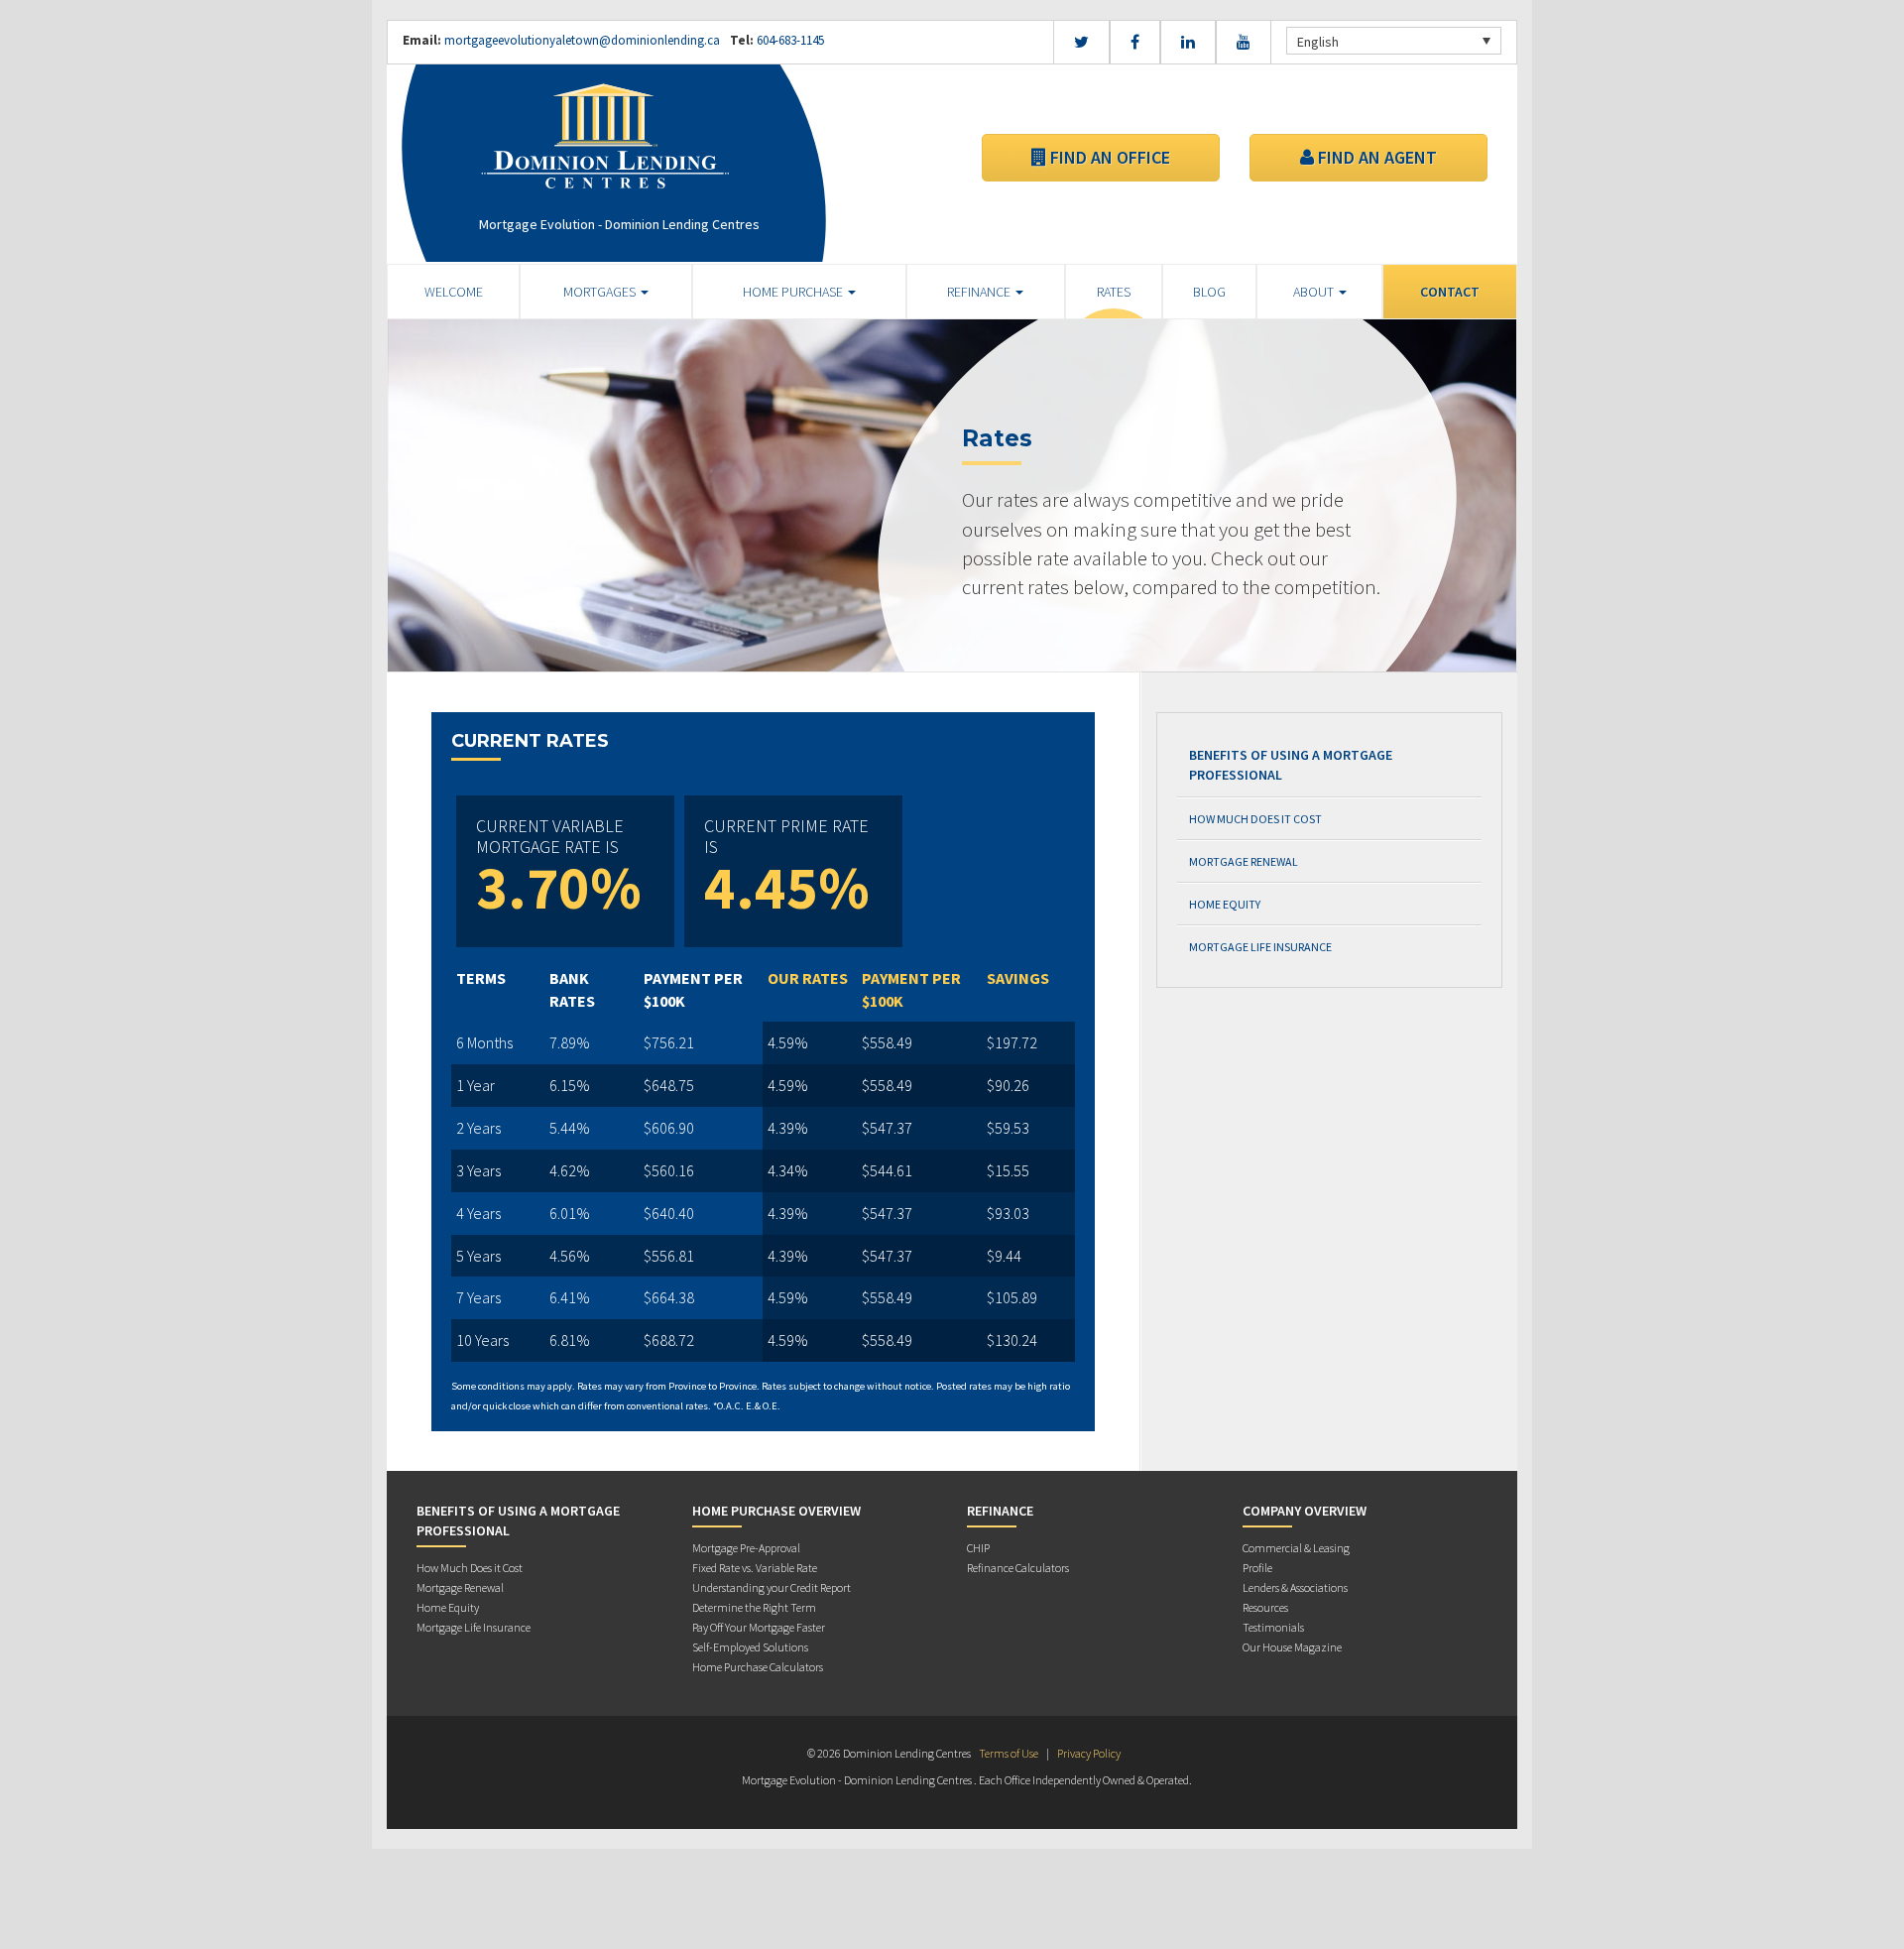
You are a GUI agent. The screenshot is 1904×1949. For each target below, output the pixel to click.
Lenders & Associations (1295, 1587)
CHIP (978, 1548)
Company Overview (1305, 1511)
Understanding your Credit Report (772, 1587)
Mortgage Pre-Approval (746, 1548)
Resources (1265, 1607)
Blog (1209, 292)
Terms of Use (1009, 1753)
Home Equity (1225, 904)
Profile (1257, 1568)
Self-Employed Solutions (750, 1647)
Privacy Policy (1089, 1753)
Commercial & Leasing (1296, 1548)
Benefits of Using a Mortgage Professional (1291, 765)
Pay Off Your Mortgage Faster (759, 1627)
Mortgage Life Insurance (1260, 947)
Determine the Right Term (754, 1607)
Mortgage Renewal (1244, 861)
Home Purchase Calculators (758, 1667)
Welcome (454, 292)
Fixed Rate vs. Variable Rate (755, 1568)
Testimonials (1273, 1627)
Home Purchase (794, 292)
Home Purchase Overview (776, 1511)
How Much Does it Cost (1255, 819)
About (1315, 292)
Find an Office (1108, 157)
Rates (1114, 292)
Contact (1450, 292)
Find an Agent (1375, 157)
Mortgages (601, 292)
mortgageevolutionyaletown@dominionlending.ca (582, 40)
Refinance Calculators (1018, 1568)
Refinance (980, 292)
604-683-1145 (789, 40)
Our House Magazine (1292, 1647)
